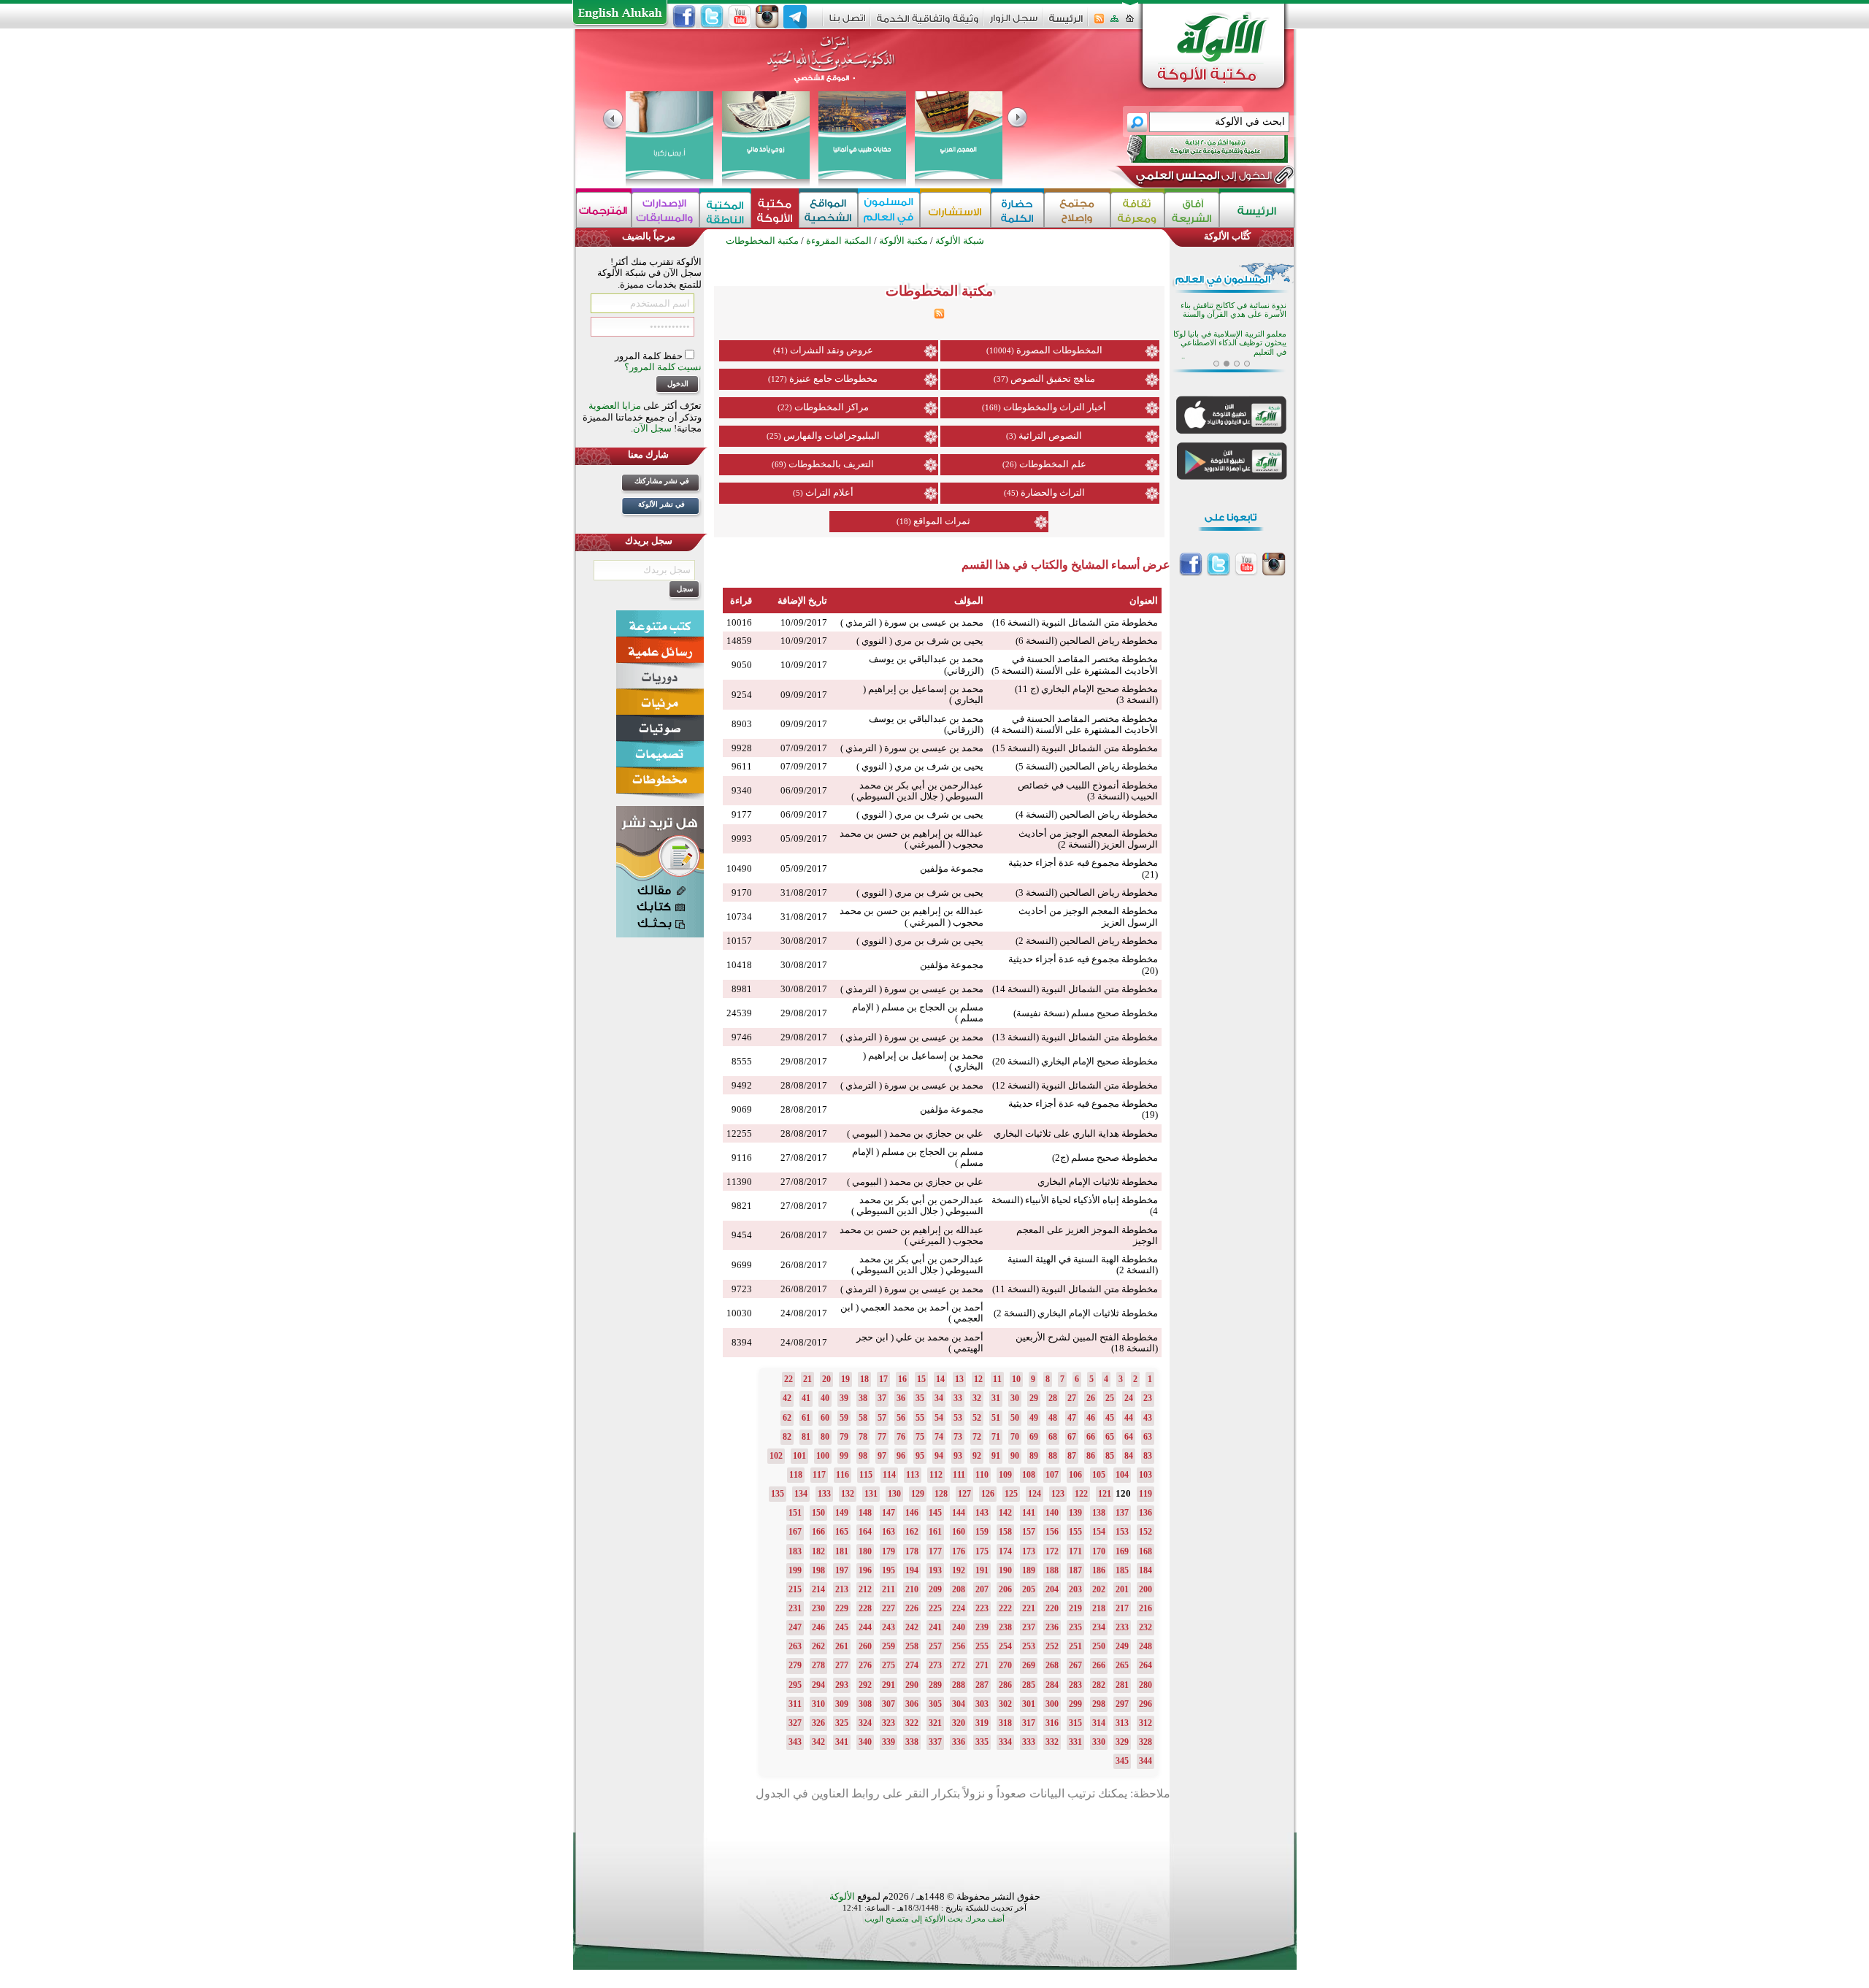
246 (818, 1627)
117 (819, 1475)
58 (863, 1418)
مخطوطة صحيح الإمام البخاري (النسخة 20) (1075, 1061)
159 (982, 1532)
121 (1105, 1494)
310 (818, 1704)
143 (982, 1513)
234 (1099, 1627)
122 (1081, 1494)
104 (1122, 1475)
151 (795, 1513)
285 (1029, 1685)
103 (1145, 1475)
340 (865, 1742)
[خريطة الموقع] (1114, 23)
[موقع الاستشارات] (955, 210)
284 (1052, 1685)
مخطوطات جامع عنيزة (833, 379)
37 (882, 1398)
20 (826, 1379)
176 (959, 1551)
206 (1005, 1589)
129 (918, 1494)
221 (1029, 1608)
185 (1122, 1570)
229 (842, 1608)
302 (1005, 1704)
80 (825, 1437)
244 (865, 1627)
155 (1075, 1532)
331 (1075, 1742)
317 (1029, 1723)
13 (959, 1379)
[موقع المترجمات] (604, 210)
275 (889, 1665)
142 (1005, 1513)
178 (912, 1551)
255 (982, 1646)
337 (935, 1742)
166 (818, 1532)
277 (842, 1665)
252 (1052, 1646)
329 (1122, 1742)
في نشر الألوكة (661, 504)
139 (1075, 1513)
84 (1129, 1456)
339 (889, 1742)
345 (1122, 1761)
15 (921, 1379)
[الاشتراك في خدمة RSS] (1099, 23)
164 (865, 1532)
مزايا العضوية (615, 406)
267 (1075, 1665)
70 (1015, 1437)
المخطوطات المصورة (1059, 350)
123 (1058, 1494)
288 (959, 1685)
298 (1099, 1704)
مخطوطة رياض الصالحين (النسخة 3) (1087, 893)
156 (1052, 1532)
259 (889, 1646)
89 (1034, 1456)
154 (1099, 1532)
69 (1034, 1437)
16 (902, 1379)
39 (844, 1398)
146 (912, 1513)
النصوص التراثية (1050, 435)
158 (1005, 1532)
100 (823, 1456)
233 (1122, 1627)
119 (1145, 1494)
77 (882, 1437)
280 (1145, 1685)
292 (865, 1685)
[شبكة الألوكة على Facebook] (684, 17)
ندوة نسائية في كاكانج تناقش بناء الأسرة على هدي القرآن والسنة (1233, 306)
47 (1072, 1418)
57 (882, 1418)
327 (795, 1723)
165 (842, 1532)
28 (1053, 1398)
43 (1148, 1418)
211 (889, 1589)
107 (1052, 1475)
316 (1052, 1723)
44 (1129, 1418)
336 (959, 1742)
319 (982, 1723)
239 (982, 1627)
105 (1099, 1475)
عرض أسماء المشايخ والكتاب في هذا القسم (1066, 565)
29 (1034, 1398)
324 (865, 1723)
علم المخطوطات (1053, 464)
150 (818, 1513)
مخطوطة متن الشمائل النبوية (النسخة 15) (1075, 748)
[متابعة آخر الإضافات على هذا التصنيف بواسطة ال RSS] (939, 316)
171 (1075, 1551)
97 (882, 1456)
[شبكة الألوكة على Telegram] (795, 17)
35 (920, 1398)
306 (912, 1704)
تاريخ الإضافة (802, 600)
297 (1122, 1704)
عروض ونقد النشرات (832, 350)
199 (795, 1570)
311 (795, 1704)
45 (1110, 1418)
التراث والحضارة (1053, 492)
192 (959, 1570)
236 (1052, 1627)
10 (1016, 1379)
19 (845, 1379)
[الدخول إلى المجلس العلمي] (1202, 178)
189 (1029, 1570)
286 (1005, 1685)
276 (865, 1665)
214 (818, 1589)
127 (964, 1494)
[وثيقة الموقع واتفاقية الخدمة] (928, 24)
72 (977, 1437)
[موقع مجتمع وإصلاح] (1077, 210)
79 (844, 1437)
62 (787, 1418)
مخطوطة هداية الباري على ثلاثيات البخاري (1076, 1133)
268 (1052, 1665)
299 (1075, 1704)
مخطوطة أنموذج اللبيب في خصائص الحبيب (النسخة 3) (1088, 791)
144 (959, 1513)
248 (1145, 1646)
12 (978, 1379)
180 (865, 1551)
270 (1005, 1665)
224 (959, 1608)
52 (977, 1418)
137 (1122, 1513)
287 (982, 1685)
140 (1052, 1513)
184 (1145, 1570)
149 (842, 1513)
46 (1091, 1418)
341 (842, 1742)
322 (912, 1723)
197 (842, 1570)
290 (912, 1685)
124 (1035, 1494)
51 (996, 1418)
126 (988, 1494)
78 (863, 1437)
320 (959, 1723)
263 (795, 1646)
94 (939, 1456)
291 (889, 1685)
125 (1011, 1494)
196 (865, 1570)
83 (1148, 1456)
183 (795, 1551)
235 (1075, 1627)
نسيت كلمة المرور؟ (663, 367)
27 (1072, 1398)
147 (889, 1513)
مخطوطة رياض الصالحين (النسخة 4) (1087, 814)
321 (935, 1723)
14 (940, 1379)
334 (1005, 1742)
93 (958, 1456)
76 (901, 1437)
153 (1122, 1532)
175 (982, 1551)
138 (1099, 1513)
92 (977, 1456)
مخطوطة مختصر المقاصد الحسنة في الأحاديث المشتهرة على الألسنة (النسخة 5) (1075, 664)
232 (1145, 1627)
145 (935, 1513)
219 (1075, 1608)
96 (901, 1456)
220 (1052, 1608)
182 (818, 1551)
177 (935, 1551)
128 (941, 1494)
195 (889, 1570)
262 (818, 1646)
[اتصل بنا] (847, 23)
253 (1029, 1646)
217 (1122, 1608)
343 (795, 1742)
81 (806, 1437)
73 (958, 1437)
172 (1052, 1551)
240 (959, 1627)
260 (865, 1646)
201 (1122, 1589)
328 (1145, 1742)
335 (982, 1742)
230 (818, 1608)
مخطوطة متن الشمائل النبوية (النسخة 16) (1075, 622)
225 (935, 1608)
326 (818, 1723)
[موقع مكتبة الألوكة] (775, 210)
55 (920, 1418)
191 (982, 1570)
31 (996, 1398)
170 (1099, 1551)
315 (1075, 1723)
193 (935, 1570)
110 (982, 1475)
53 (958, 1418)
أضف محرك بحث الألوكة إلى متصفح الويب (934, 1919)
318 (1005, 1723)
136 (1145, 1513)
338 (912, 1742)
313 (1122, 1723)
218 (1099, 1608)
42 (787, 1398)
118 (796, 1475)
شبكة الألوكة (960, 241)
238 (1005, 1627)
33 (958, 1398)
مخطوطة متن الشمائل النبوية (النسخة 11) (1075, 1289)
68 (1053, 1437)
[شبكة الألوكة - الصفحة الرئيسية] (1066, 24)
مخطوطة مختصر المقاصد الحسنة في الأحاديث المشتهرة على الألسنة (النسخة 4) (1075, 724)
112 (936, 1475)
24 (1129, 1398)
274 (912, 1665)
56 (901, 1418)
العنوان (1144, 600)
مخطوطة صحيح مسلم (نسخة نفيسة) (1086, 1013)
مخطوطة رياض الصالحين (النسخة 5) (1087, 766)
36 (901, 1398)
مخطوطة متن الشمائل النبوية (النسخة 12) (1075, 1085)
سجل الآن (652, 428)
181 (842, 1551)
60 (825, 1418)
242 (912, 1627)
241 (935, 1627)
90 (1015, 1456)
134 (801, 1494)
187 (1075, 1570)
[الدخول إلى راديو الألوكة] (1194, 149)
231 (795, 1608)
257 (935, 1646)
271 (982, 1665)
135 (778, 1494)
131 (871, 1494)
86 (1091, 1456)
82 (787, 1437)
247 (795, 1627)
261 (842, 1646)
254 (1005, 1646)
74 (939, 1437)
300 (1052, 1704)
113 (913, 1475)
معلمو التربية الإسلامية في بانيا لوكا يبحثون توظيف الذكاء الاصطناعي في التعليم (1230, 339)
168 (1145, 1551)
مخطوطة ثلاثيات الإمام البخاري (1098, 1182)
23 (1148, 1398)
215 (795, 1589)
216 (1145, 1608)
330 (1099, 1742)
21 (807, 1379)
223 (982, 1608)
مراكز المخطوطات (832, 407)
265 (1122, 1665)
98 (863, 1456)
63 (1148, 1437)
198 (818, 1570)
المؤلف (969, 600)
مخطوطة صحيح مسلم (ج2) (1105, 1158)
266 (1099, 1665)
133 (824, 1494)
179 (889, 1551)
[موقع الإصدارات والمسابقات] (665, 210)
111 (959, 1475)
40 (825, 1398)
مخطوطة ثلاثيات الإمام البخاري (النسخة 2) (1076, 1313)
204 (1052, 1589)
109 (1005, 1475)
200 (1145, 1589)
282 (1099, 1685)
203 (1075, 1589)
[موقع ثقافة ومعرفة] (1137, 210)
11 (997, 1379)
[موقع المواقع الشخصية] (828, 210)
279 (795, 1665)
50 (1015, 1418)
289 (935, 1685)
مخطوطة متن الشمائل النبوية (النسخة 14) (1075, 989)
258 (912, 1646)
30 (1015, 1398)
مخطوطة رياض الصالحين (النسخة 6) (1087, 641)
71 (996, 1437)
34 (939, 1398)
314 (1099, 1723)
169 (1122, 1551)
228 (865, 1608)
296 (1145, 1704)
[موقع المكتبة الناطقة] (725, 210)
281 (1122, 1685)
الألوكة (842, 1896)
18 (864, 1379)
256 (959, 1646)
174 (1005, 1551)
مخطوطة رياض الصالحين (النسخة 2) (1087, 941)
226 (912, 1608)
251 (1075, 1646)
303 (982, 1704)
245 (842, 1627)
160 (959, 1532)
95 (920, 1456)
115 (866, 1475)
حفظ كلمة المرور (650, 356)
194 (912, 1570)
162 (912, 1532)
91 (996, 1456)
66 (1091, 1437)
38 (863, 1398)
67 (1072, 1437)
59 (844, 1418)
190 (1005, 1570)
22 (788, 1379)
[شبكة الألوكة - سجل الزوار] (1014, 23)
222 (1005, 1608)
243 (889, 1627)
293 (842, 1685)
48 (1053, 1418)
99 (844, 1456)
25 (1110, 1398)
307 (889, 1704)
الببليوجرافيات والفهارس (832, 435)
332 (1052, 1742)
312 (1145, 1723)
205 (1029, 1589)
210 (912, 1589)
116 (843, 1475)
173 (1029, 1551)
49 (1034, 1418)
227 (889, 1608)
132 (848, 1494)
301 (1029, 1704)
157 (1029, 1532)
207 (982, 1589)
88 (1053, 1456)
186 (1099, 1570)
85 (1110, 1456)
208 (959, 1589)
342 (818, 1742)
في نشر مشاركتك (662, 481)
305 (935, 1704)
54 (939, 1418)
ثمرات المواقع (942, 521)
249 (1122, 1646)
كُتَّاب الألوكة (1227, 236)
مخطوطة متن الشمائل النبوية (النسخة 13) (1075, 1037)
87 (1072, 1456)
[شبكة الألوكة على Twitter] (712, 17)
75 (920, 1437)
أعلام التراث (829, 492)
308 (865, 1704)
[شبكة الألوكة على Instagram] (767, 17)
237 (1029, 1627)
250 (1099, 1646)
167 (795, 1532)
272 (959, 1665)
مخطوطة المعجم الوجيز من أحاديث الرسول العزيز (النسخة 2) (1088, 839)
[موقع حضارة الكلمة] (1017, 210)
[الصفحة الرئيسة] (1130, 23)
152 (1145, 1532)
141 (1029, 1513)
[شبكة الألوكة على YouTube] (740, 17)
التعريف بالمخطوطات (831, 464)
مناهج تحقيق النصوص (1053, 379)
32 (977, 1398)
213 (842, 1589)
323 (889, 1723)
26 (1091, 1398)
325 (842, 1723)
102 (776, 1456)
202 (1099, 1589)
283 (1075, 1685)
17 (883, 1379)
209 (935, 1589)
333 (1029, 1742)
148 (865, 1513)
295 (795, 1685)
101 (799, 1456)
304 (959, 1704)
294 (818, 1685)
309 (842, 1704)
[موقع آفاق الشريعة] (1192, 210)
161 (935, 1532)
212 (865, 1589)
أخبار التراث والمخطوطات (1055, 407)
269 (1029, 1665)
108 (1029, 1475)
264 (1145, 1665)
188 (1052, 1570)
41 (806, 1398)
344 (1145, 1761)
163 (889, 1532)
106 (1075, 1475)
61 (806, 1418)
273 (935, 1665)
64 (1129, 1437)
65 (1110, 1437)
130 (894, 1494)
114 (889, 1475)
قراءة (741, 600)
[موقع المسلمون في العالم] (889, 210)
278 (818, 1665)
